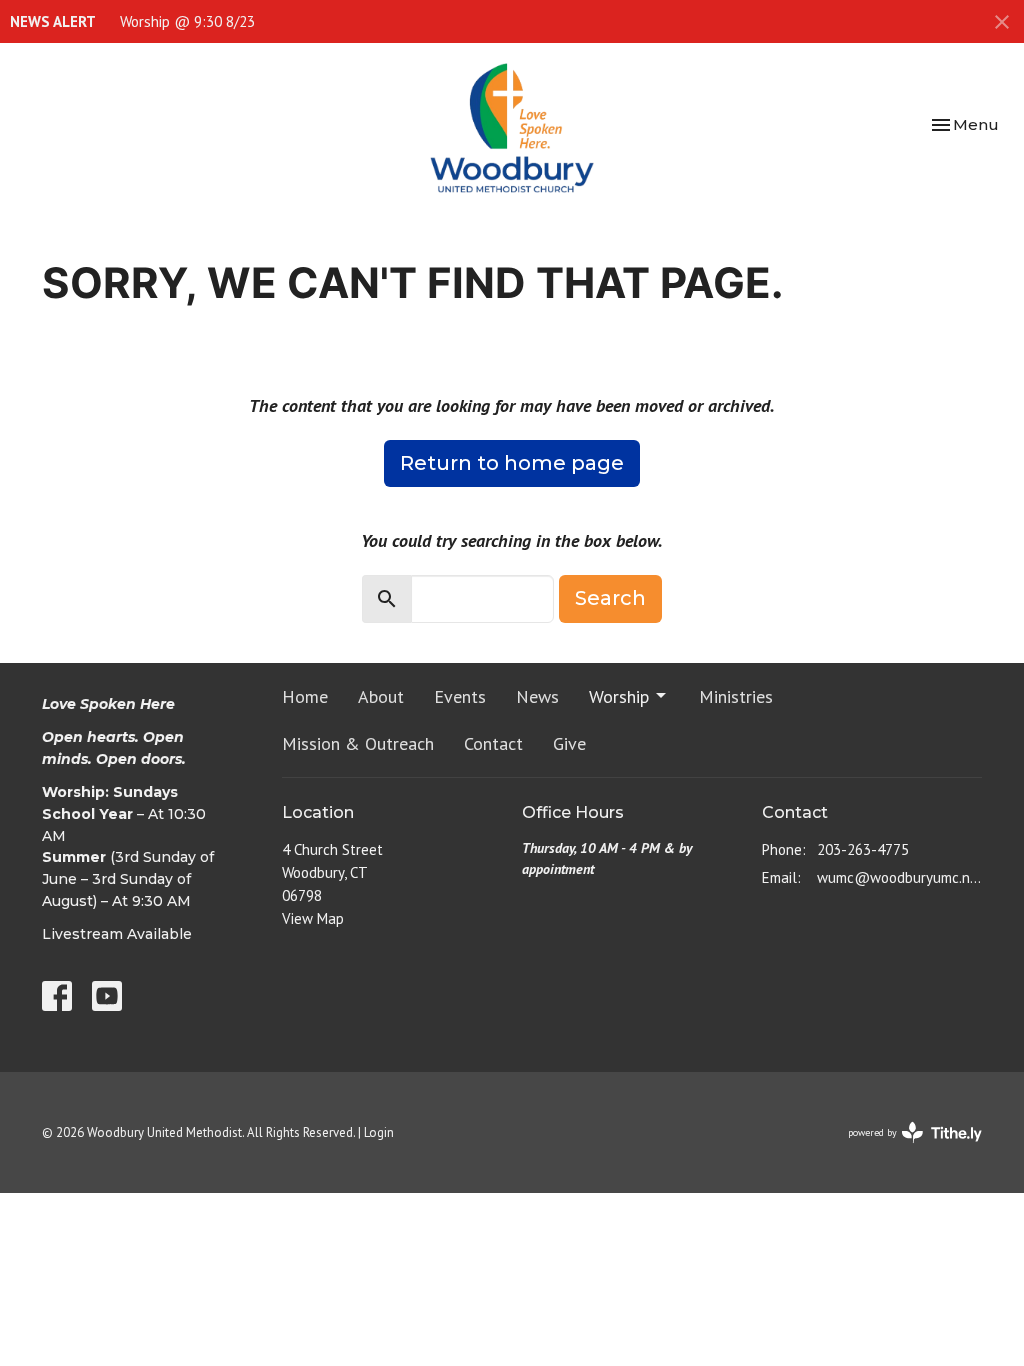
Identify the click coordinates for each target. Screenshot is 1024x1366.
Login (379, 1132)
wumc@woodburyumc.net (899, 877)
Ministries (736, 696)
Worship (619, 696)
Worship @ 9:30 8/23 (187, 21)
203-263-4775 (863, 849)
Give (569, 743)
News (537, 696)
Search (610, 598)
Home (305, 696)
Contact (493, 743)
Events (460, 696)
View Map (313, 918)
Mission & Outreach (358, 743)
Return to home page (512, 463)
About (381, 696)
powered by (903, 1149)
